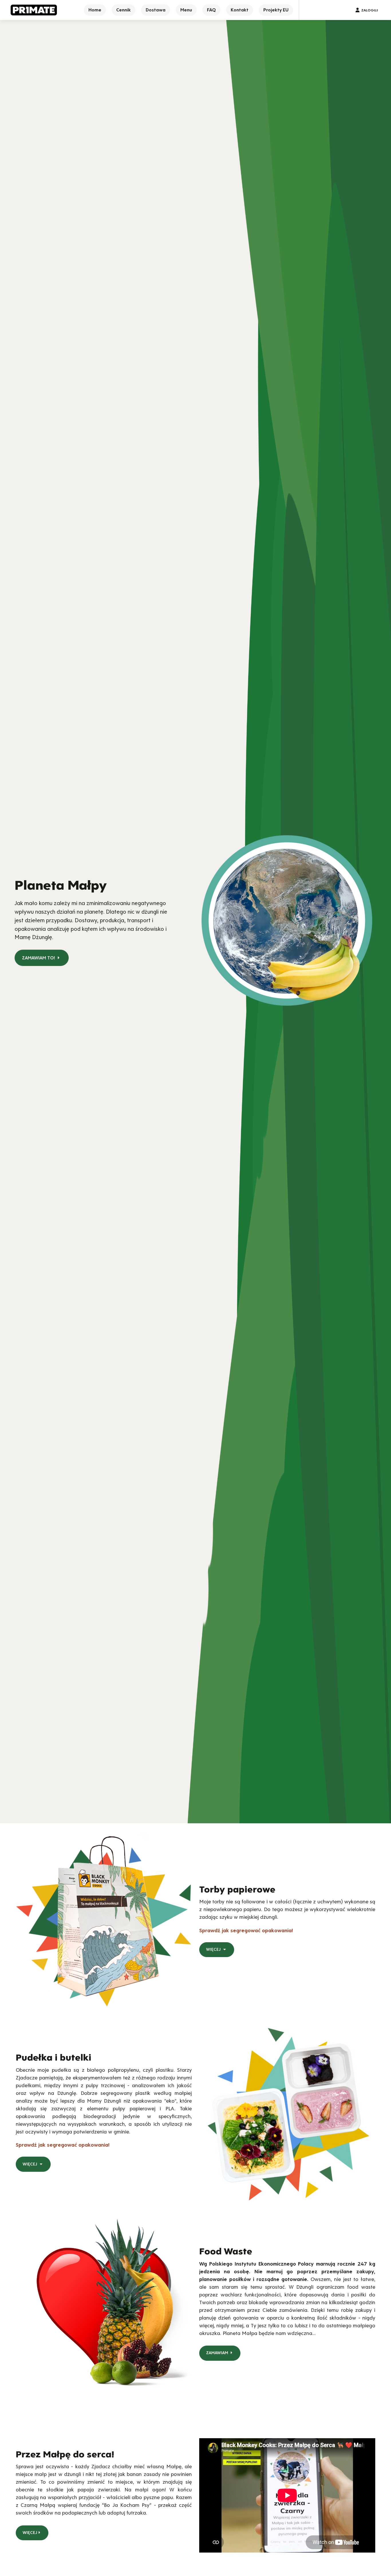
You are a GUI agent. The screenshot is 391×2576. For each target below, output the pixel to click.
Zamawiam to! (39, 958)
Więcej (214, 1949)
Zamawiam (218, 2353)
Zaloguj (370, 10)
